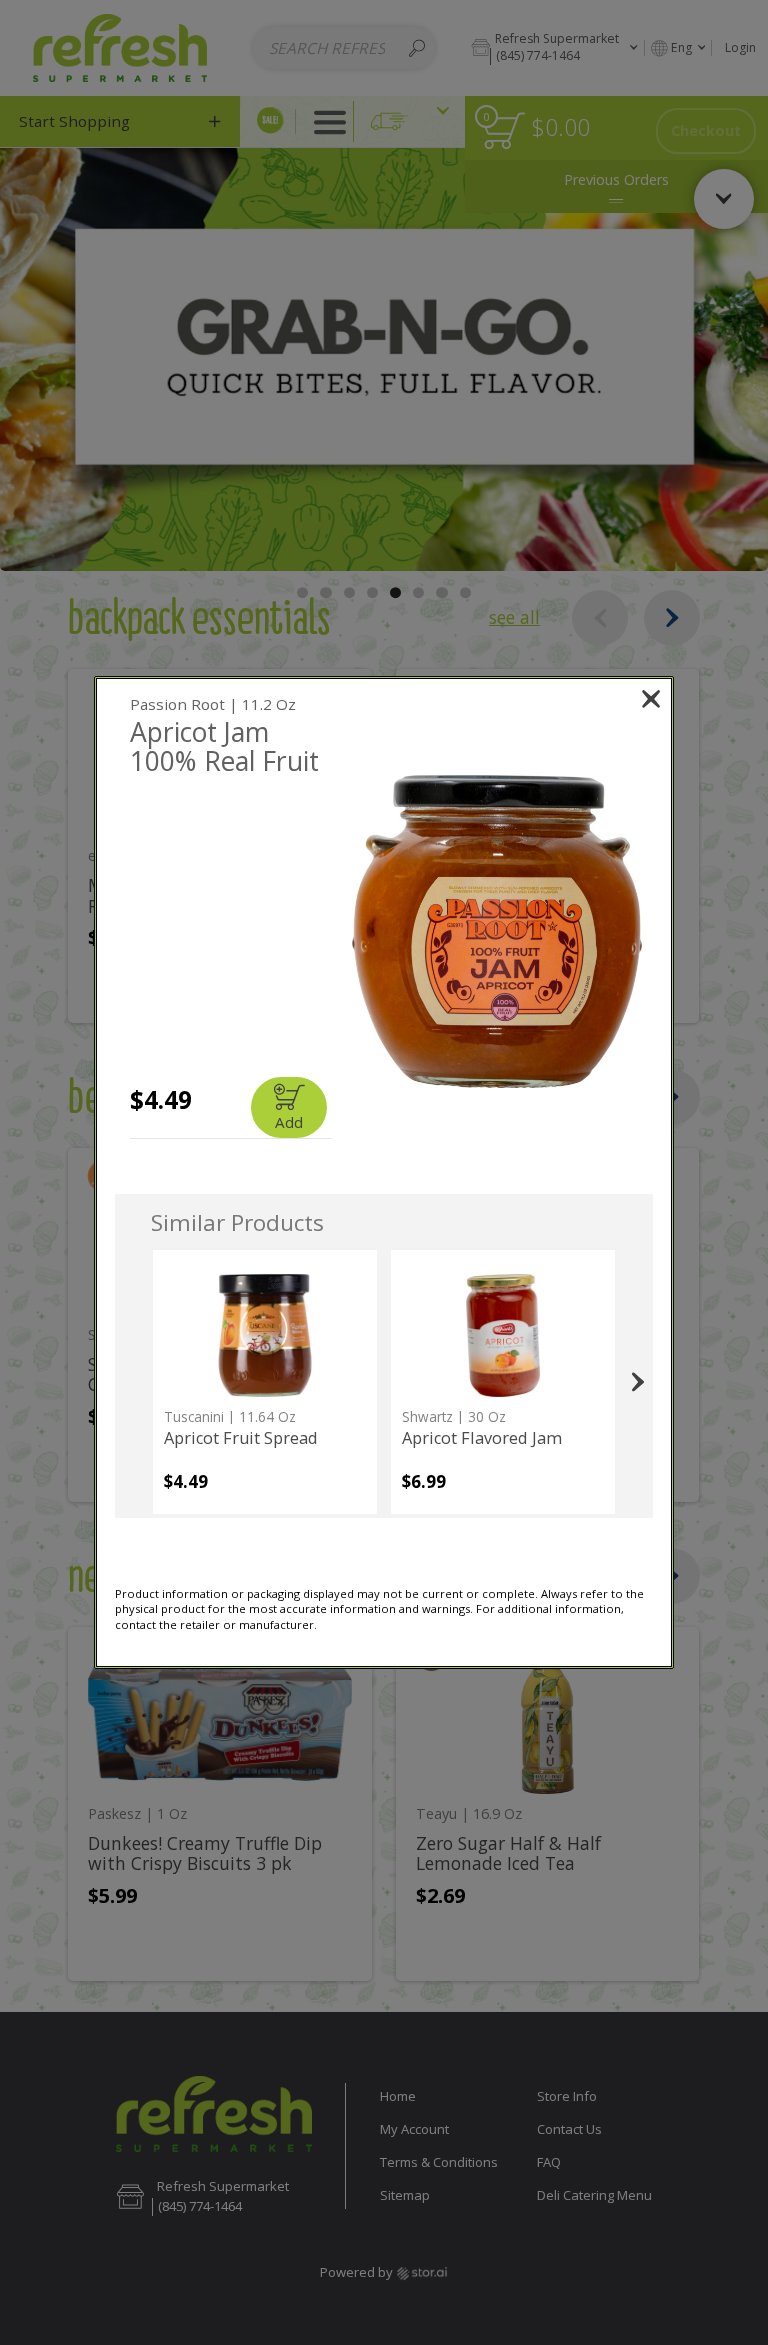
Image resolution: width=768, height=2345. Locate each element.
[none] (265, 1382)
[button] (496, 931)
